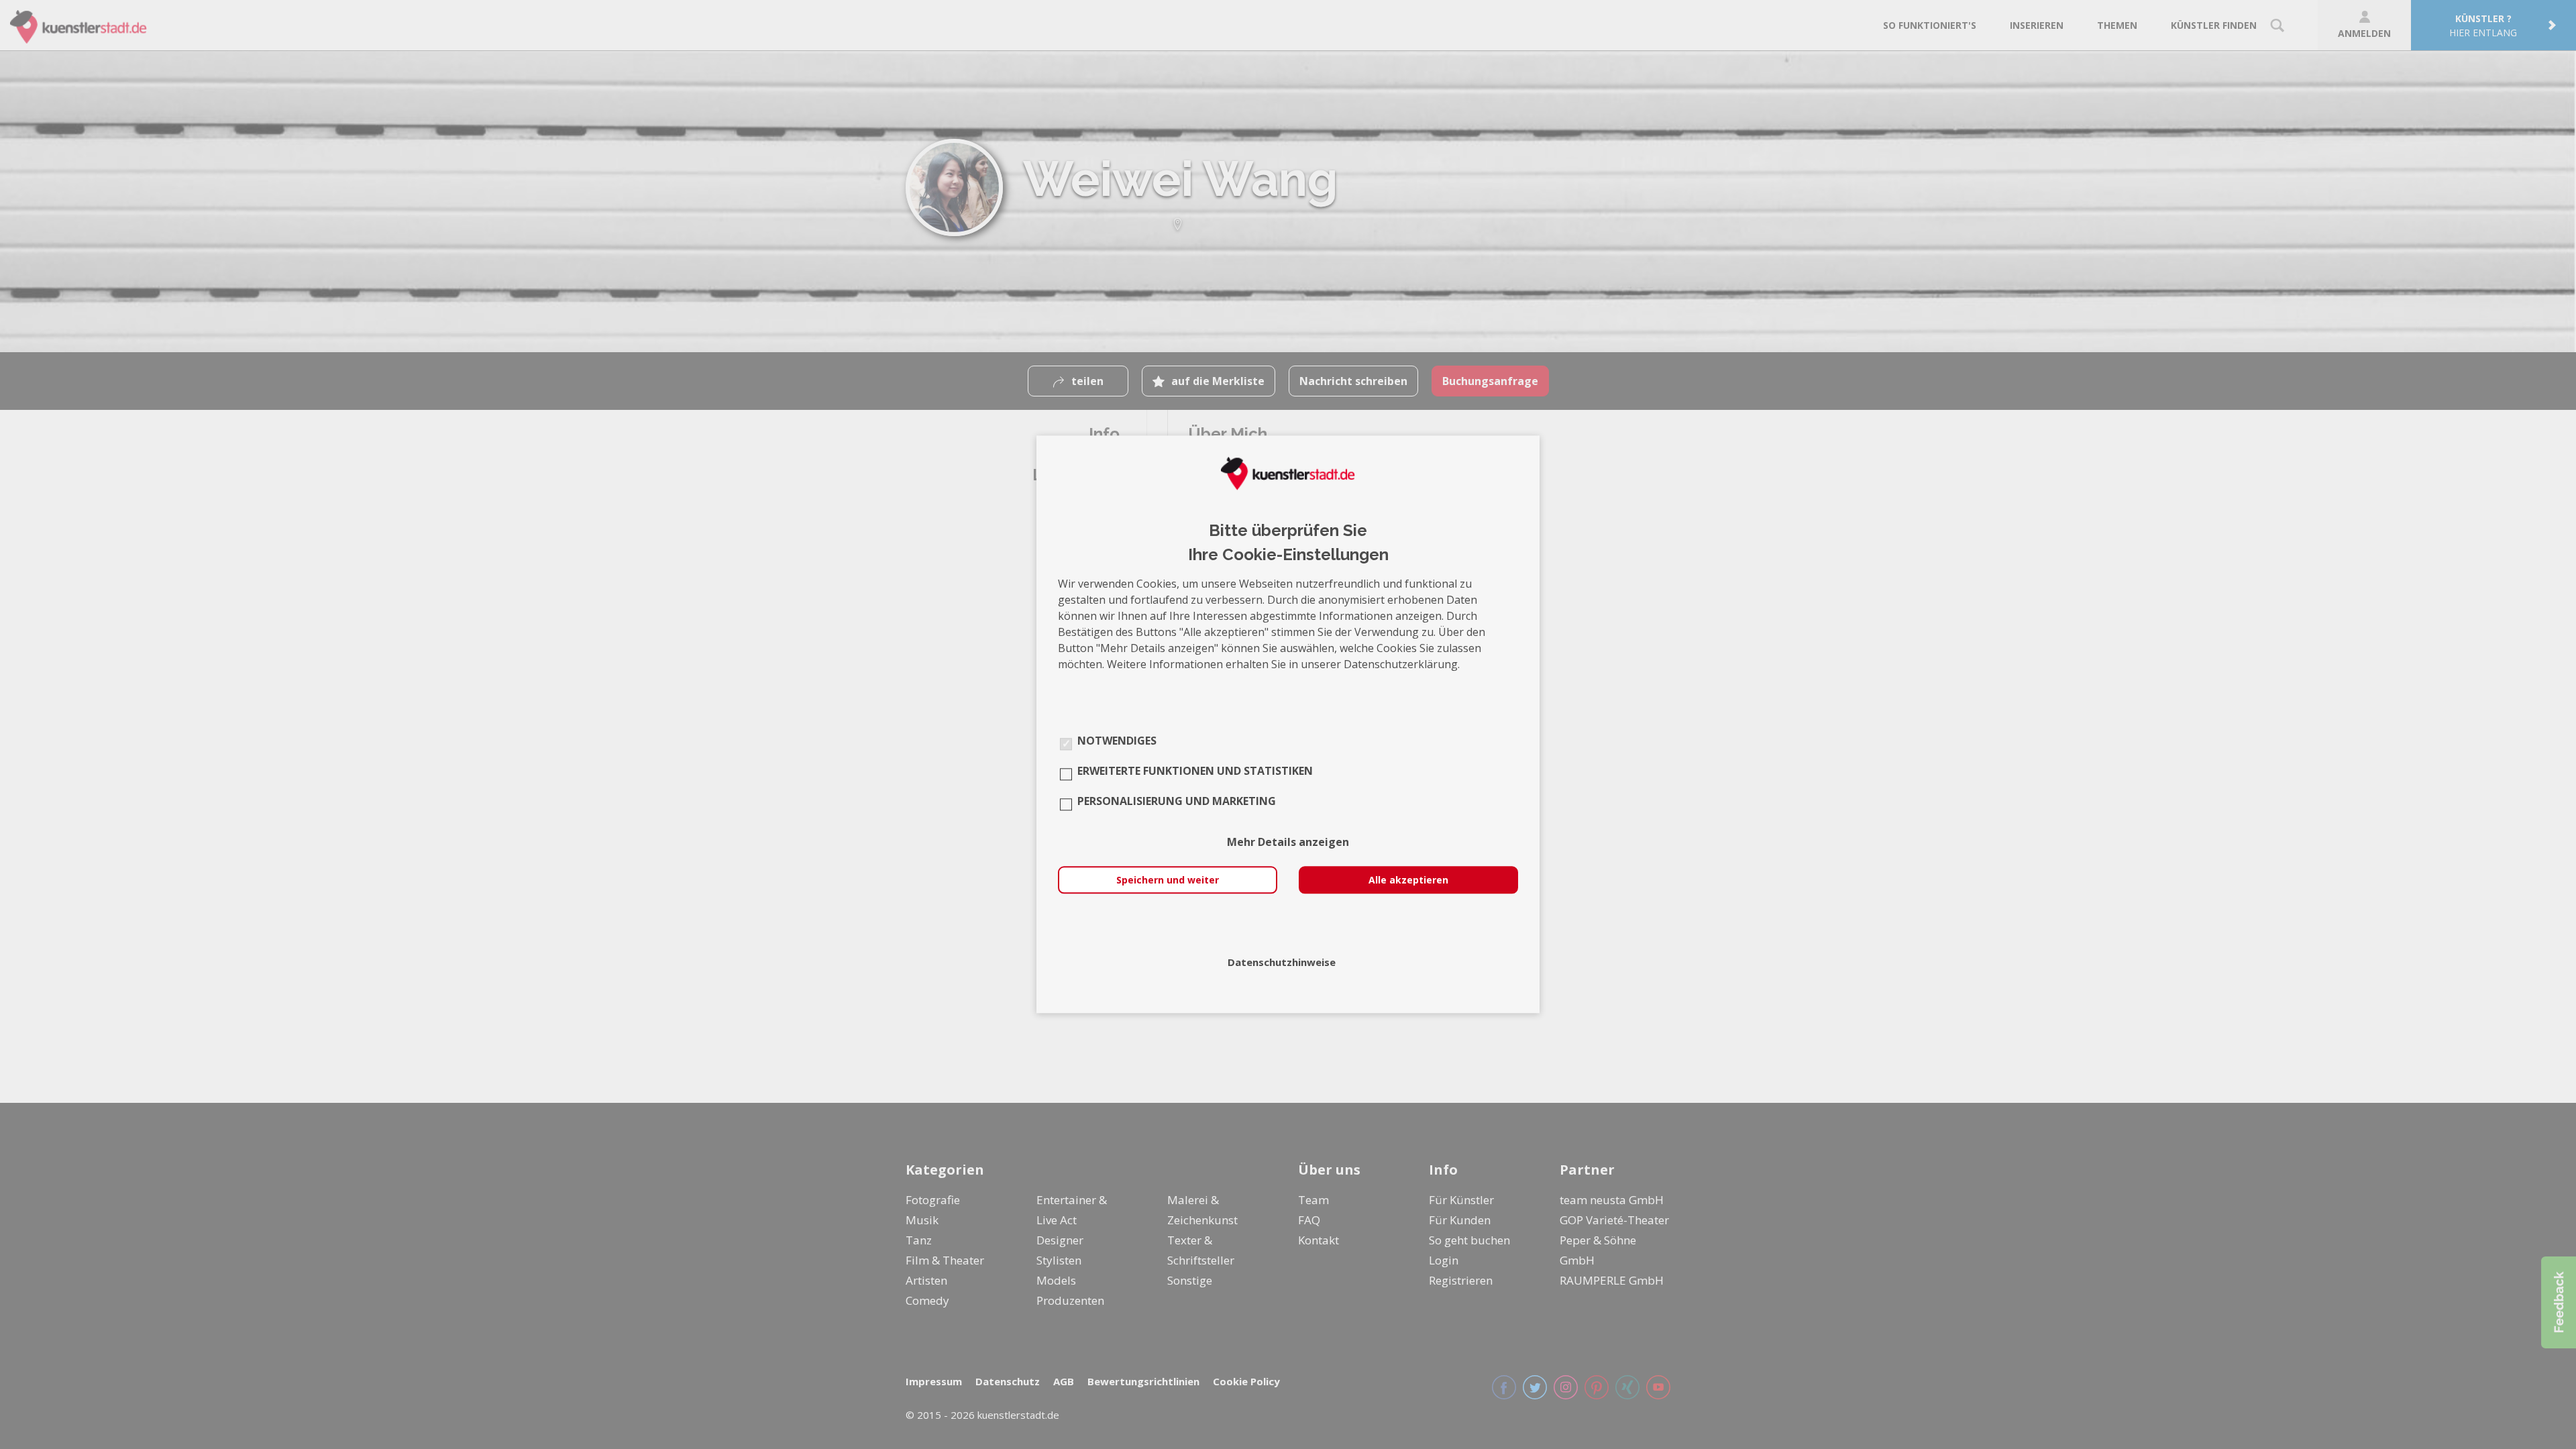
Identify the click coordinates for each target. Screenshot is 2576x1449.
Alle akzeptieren (1408, 880)
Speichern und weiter (1168, 880)
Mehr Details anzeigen (1288, 843)
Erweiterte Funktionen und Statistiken (1195, 771)
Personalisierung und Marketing (1177, 802)
